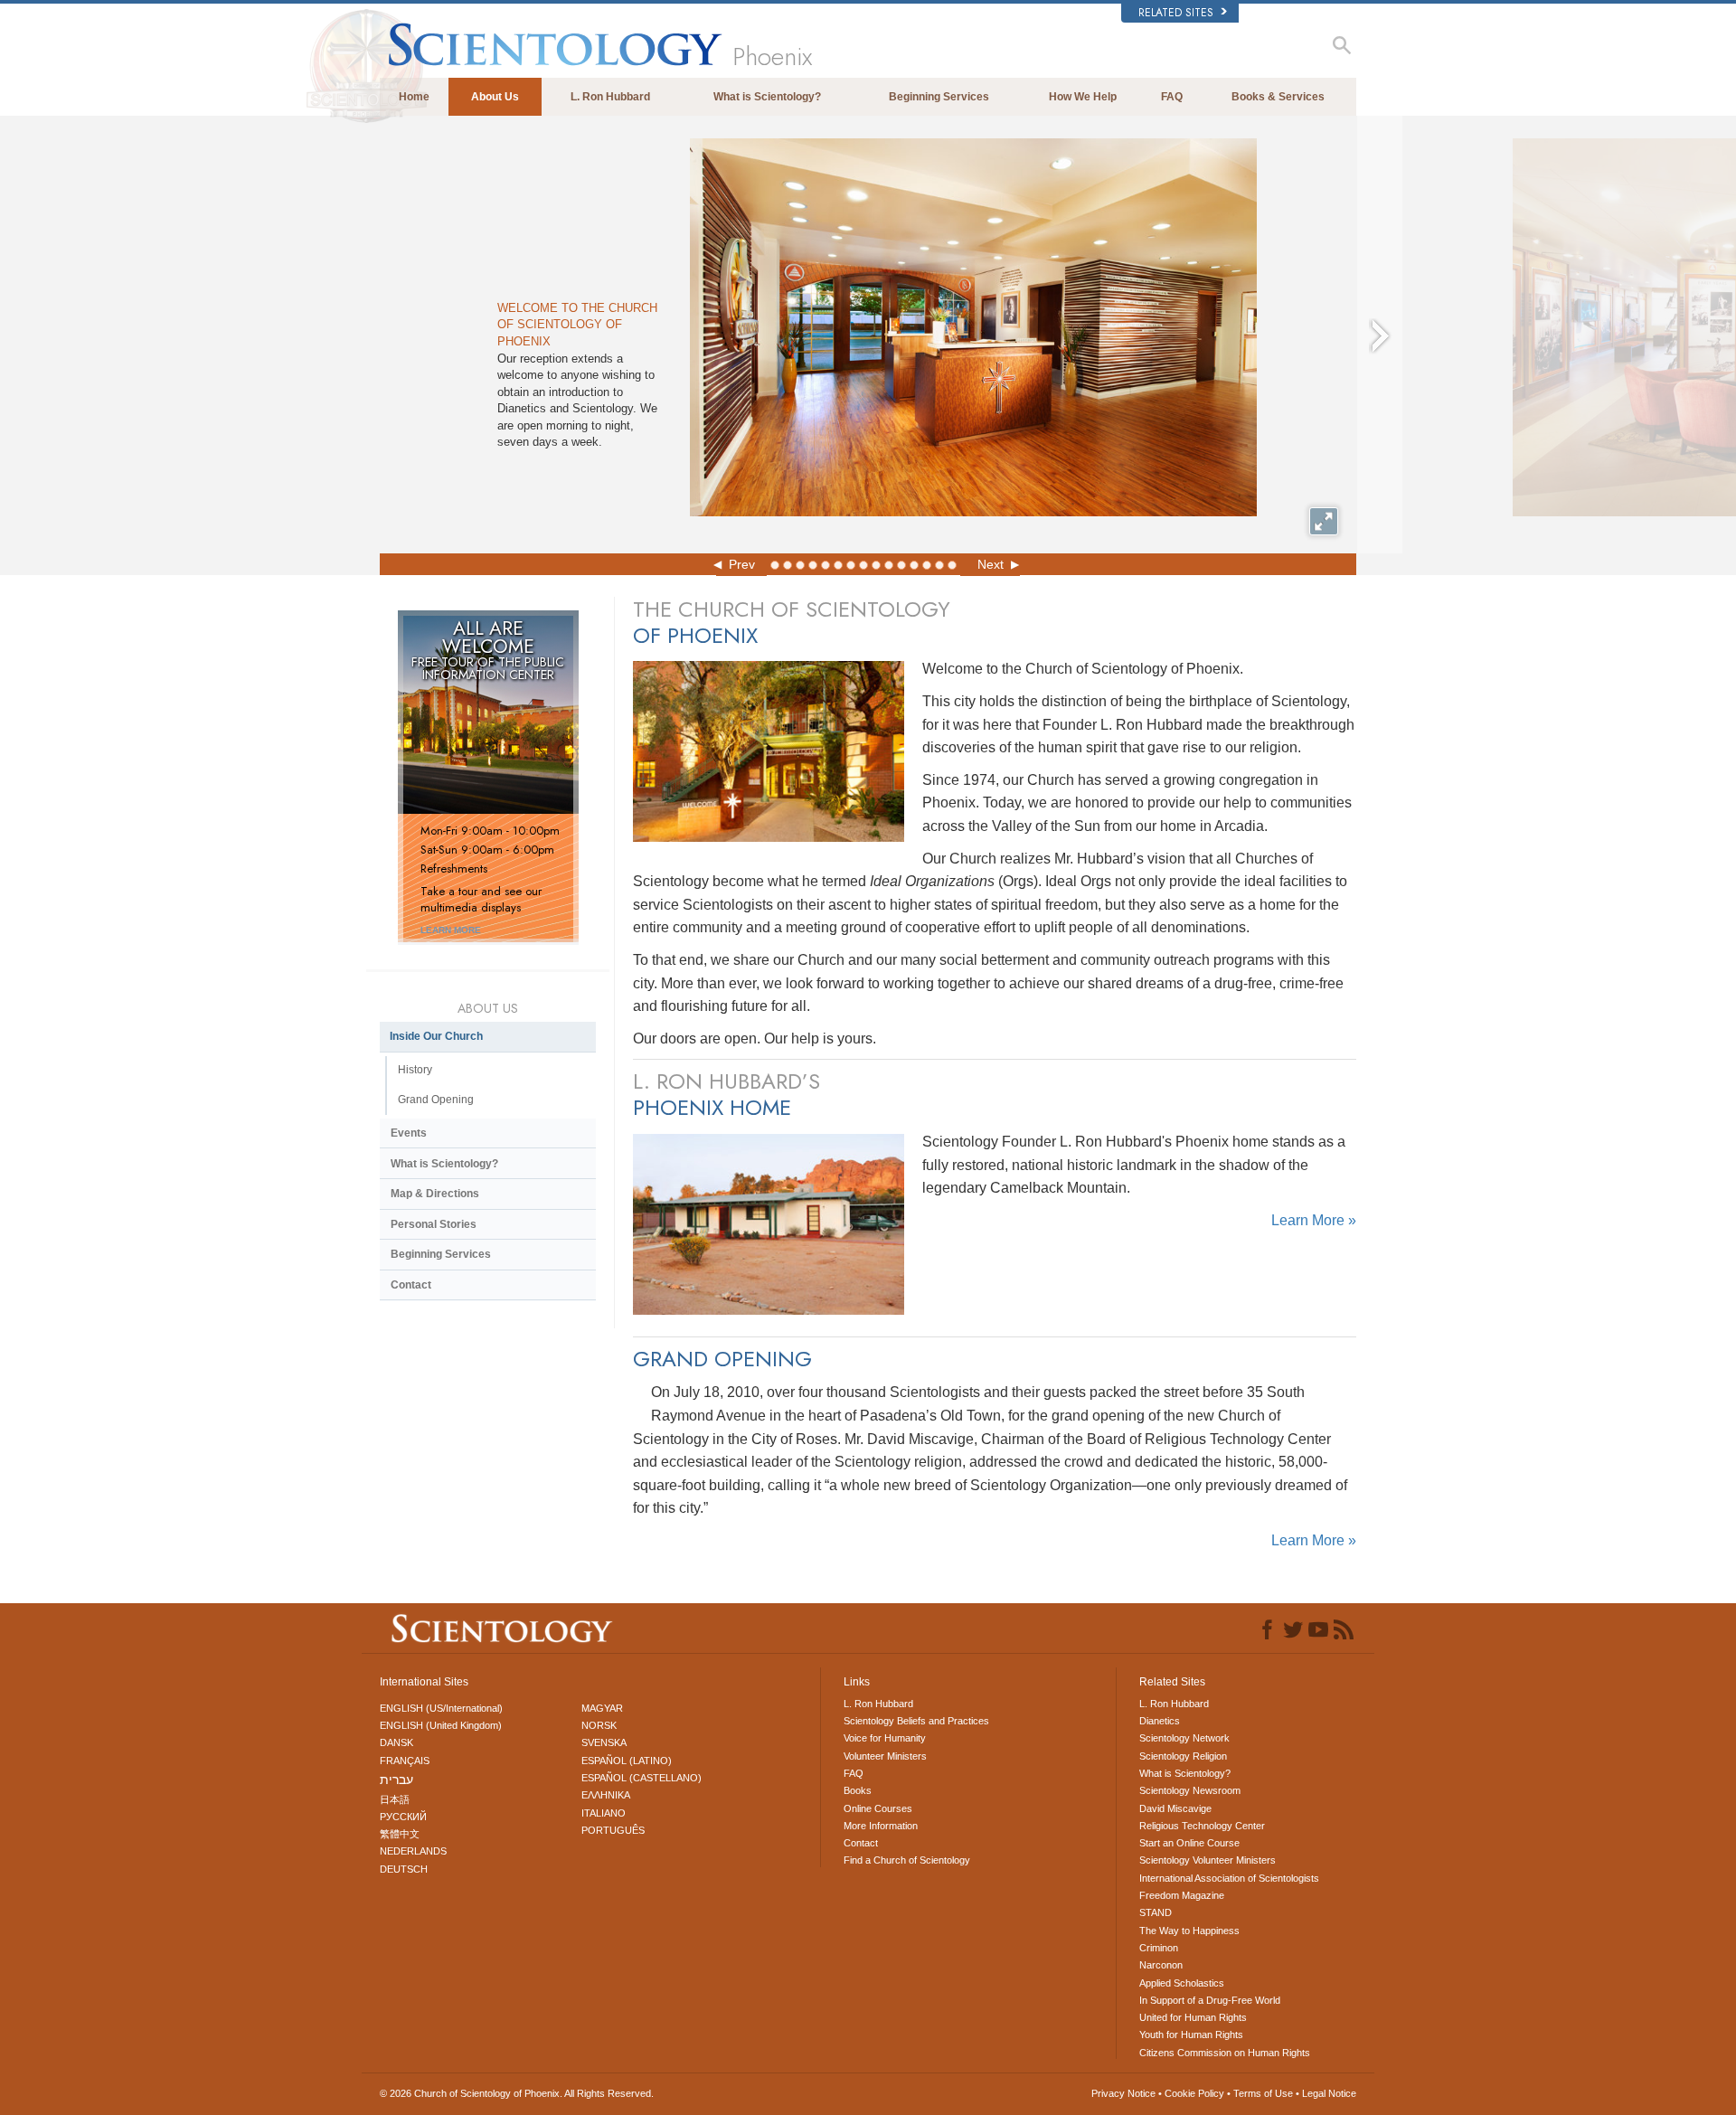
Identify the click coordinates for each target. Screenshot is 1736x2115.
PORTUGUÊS (613, 1830)
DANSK (396, 1742)
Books (858, 1790)
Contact (411, 1285)
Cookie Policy (1194, 2093)
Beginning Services (939, 97)
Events (409, 1133)
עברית (396, 1780)
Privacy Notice (1123, 2093)
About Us (495, 97)
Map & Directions (435, 1194)
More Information (881, 1826)
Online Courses (878, 1808)
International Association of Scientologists (1229, 1878)
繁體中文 (400, 1834)
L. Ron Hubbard (610, 97)
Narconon (1161, 1965)
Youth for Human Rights (1191, 2035)
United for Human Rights (1193, 2017)
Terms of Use (1263, 2093)
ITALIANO (604, 1813)
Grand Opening (436, 1100)
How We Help (1083, 97)
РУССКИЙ (403, 1817)
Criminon (1159, 1948)
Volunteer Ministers (885, 1756)
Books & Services (1278, 97)
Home (414, 97)
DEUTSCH (404, 1869)
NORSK (599, 1725)
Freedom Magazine (1182, 1895)
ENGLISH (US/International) (441, 1708)
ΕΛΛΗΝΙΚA (606, 1795)
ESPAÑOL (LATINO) (627, 1761)
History (415, 1070)
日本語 (395, 1799)
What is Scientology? (767, 97)
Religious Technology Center (1202, 1826)
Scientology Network (1184, 1738)
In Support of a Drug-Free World (1210, 2000)
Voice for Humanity (885, 1738)
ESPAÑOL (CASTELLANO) (642, 1778)
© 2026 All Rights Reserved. (517, 2093)
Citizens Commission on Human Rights (1225, 2053)
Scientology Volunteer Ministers (1208, 1860)
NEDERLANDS (413, 1851)
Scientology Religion (1183, 1756)
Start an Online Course (1189, 1843)
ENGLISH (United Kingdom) (441, 1725)
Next (991, 564)
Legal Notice (1329, 2093)
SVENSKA (604, 1742)
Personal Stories (434, 1224)
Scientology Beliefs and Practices (916, 1721)
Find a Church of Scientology (907, 1860)
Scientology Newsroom (1190, 1790)
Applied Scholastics (1182, 1983)
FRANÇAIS (405, 1761)
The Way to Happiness (1189, 1931)
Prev (742, 564)
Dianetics (1160, 1721)
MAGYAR (602, 1708)
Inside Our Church (436, 1036)
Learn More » (1314, 1220)
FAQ (1172, 97)
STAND (1156, 1912)
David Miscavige (1175, 1808)
